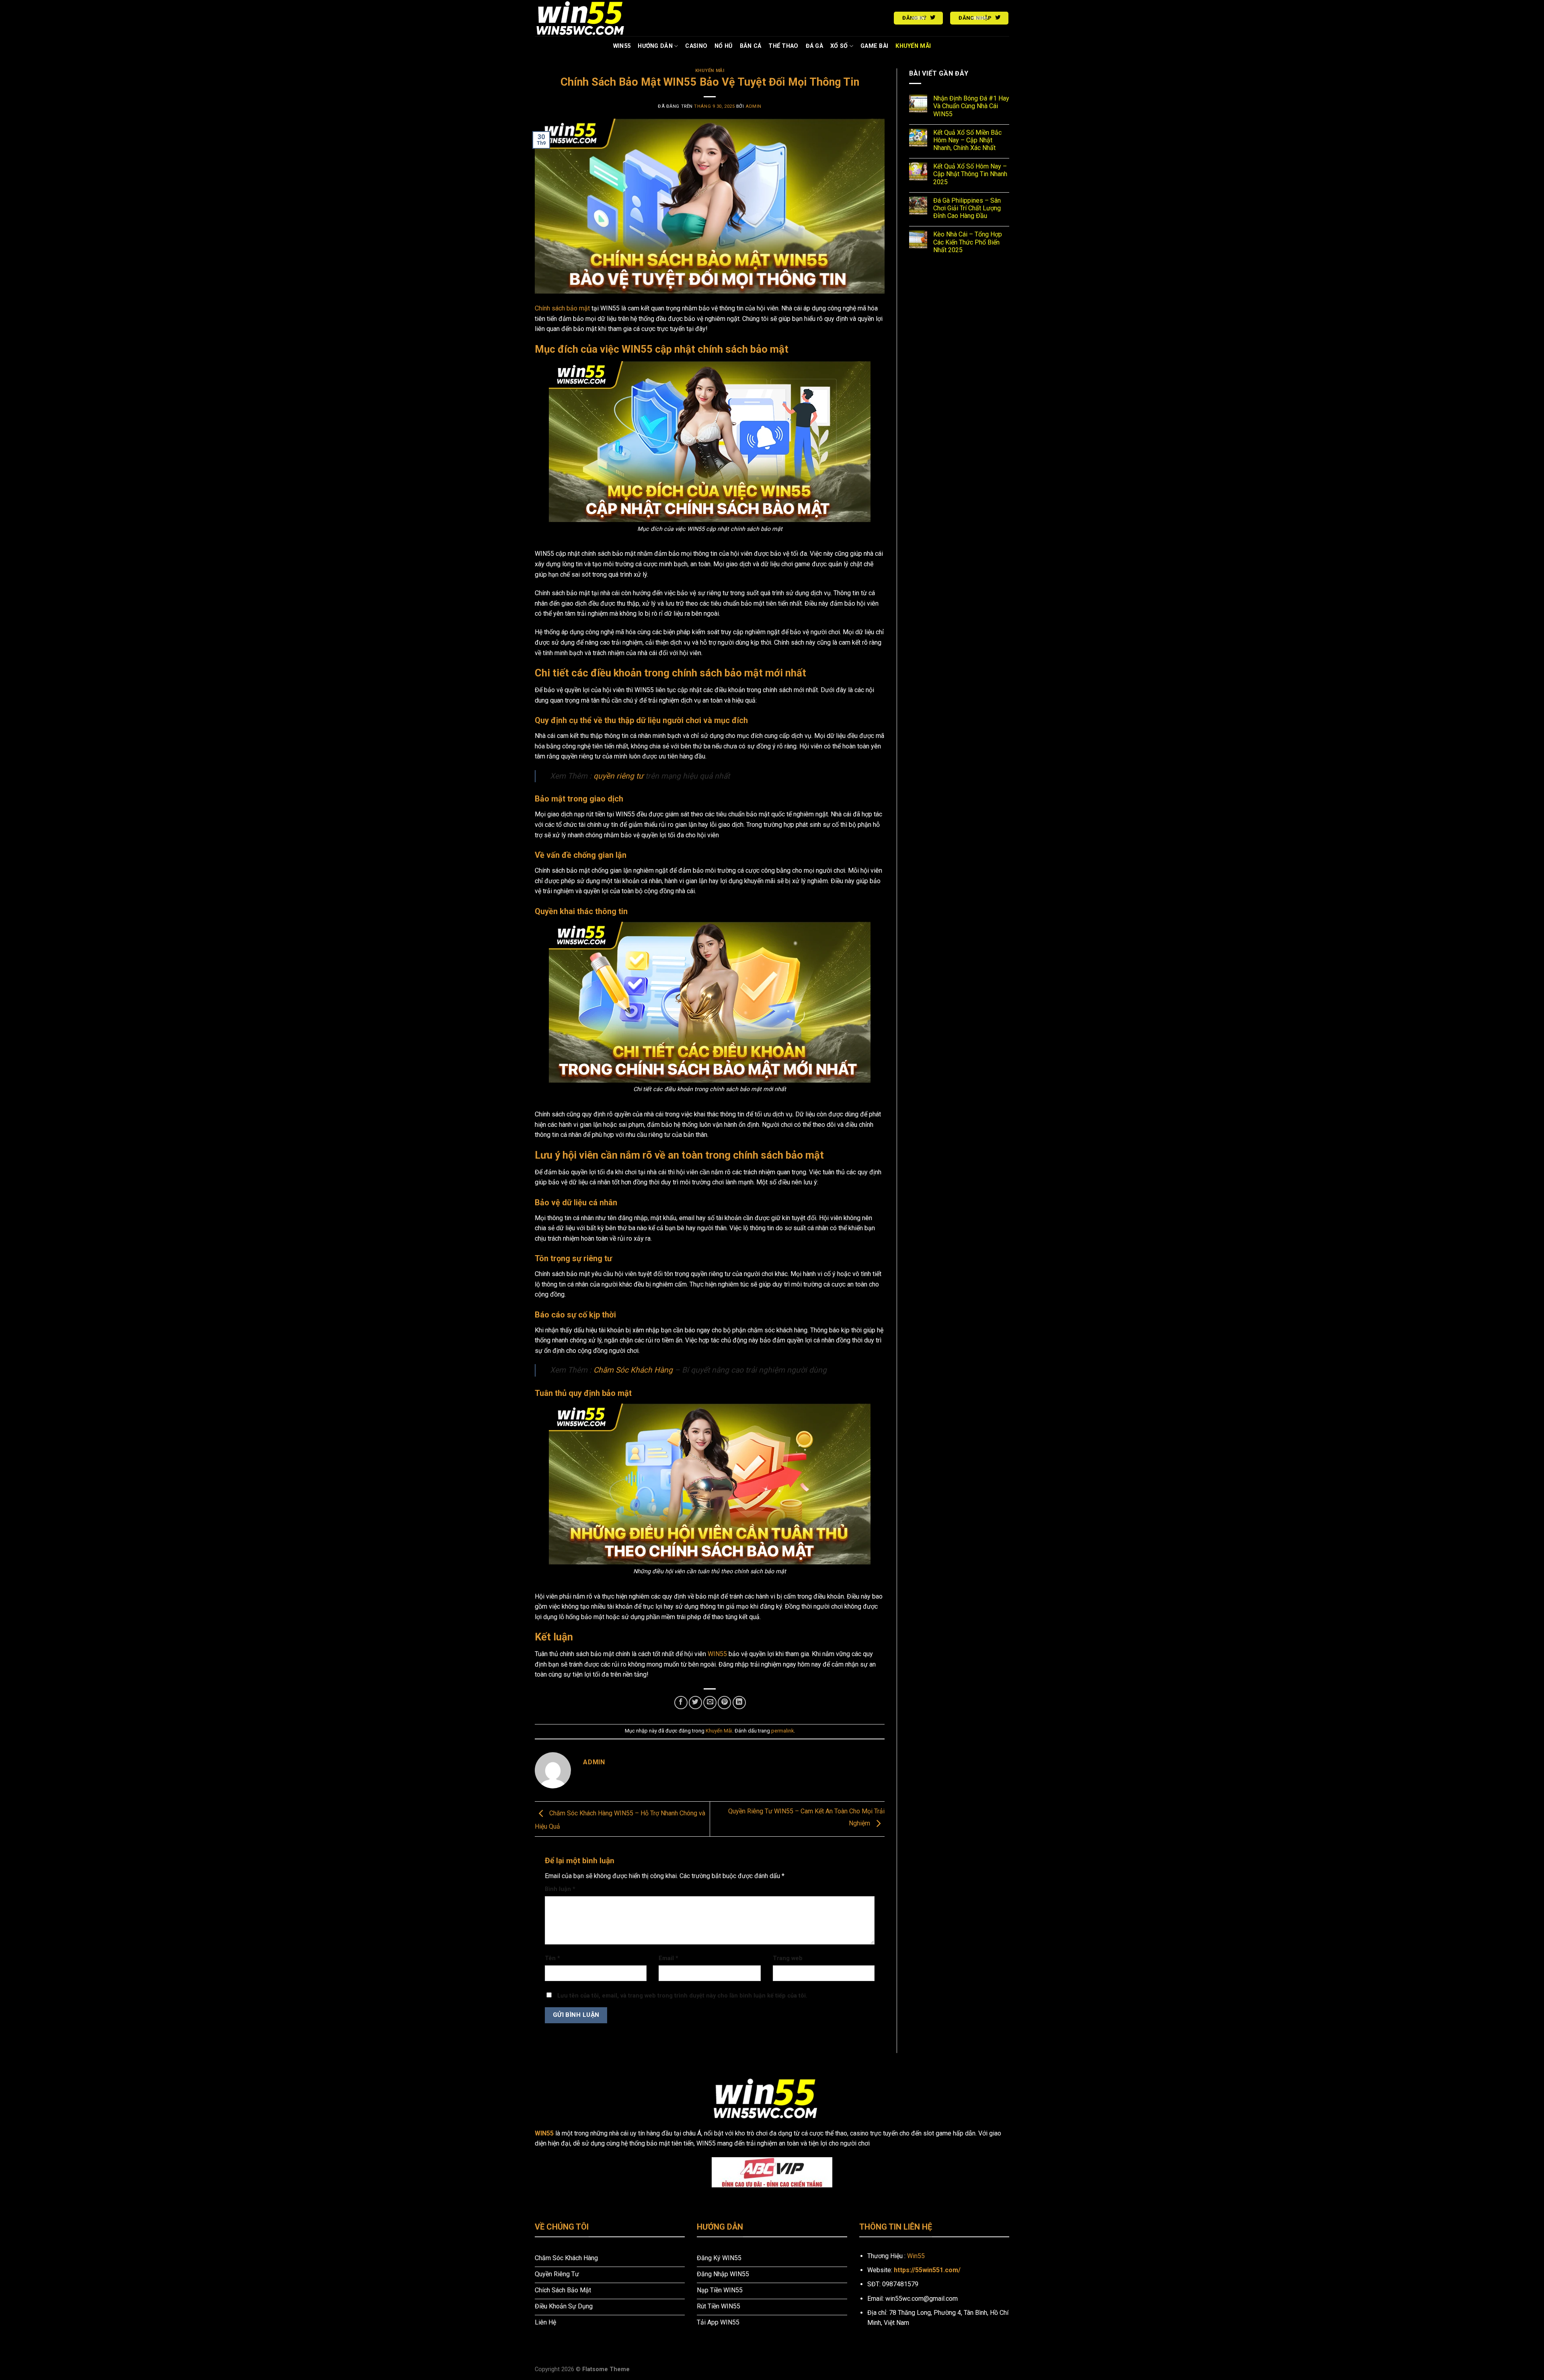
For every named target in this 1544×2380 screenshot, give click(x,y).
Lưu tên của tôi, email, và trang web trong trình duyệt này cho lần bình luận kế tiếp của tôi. (682, 1996)
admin (754, 106)
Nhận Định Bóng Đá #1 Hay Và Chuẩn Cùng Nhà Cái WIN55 (971, 106)
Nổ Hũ (723, 46)
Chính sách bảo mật (562, 308)
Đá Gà (814, 46)
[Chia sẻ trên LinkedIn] (739, 1703)
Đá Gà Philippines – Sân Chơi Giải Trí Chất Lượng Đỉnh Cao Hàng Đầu (967, 208)
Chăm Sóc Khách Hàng (633, 1370)
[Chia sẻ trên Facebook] (681, 1703)
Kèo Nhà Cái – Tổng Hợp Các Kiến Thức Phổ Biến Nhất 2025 (968, 242)
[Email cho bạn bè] (710, 1703)
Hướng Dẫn (655, 46)
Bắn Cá (751, 46)
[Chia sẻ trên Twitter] (695, 1703)
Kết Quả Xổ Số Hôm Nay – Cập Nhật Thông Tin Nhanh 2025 (970, 174)
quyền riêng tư (618, 776)
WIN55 (622, 46)
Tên (552, 1958)
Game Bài (874, 46)
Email (668, 1958)
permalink (782, 1731)
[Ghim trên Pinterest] (724, 1703)
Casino (696, 46)
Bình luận (560, 1889)
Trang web (788, 1958)
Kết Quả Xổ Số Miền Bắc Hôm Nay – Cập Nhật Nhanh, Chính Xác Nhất (967, 140)
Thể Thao (783, 46)
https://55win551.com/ (927, 2270)
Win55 (916, 2256)
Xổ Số (839, 46)
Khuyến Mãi (913, 46)
